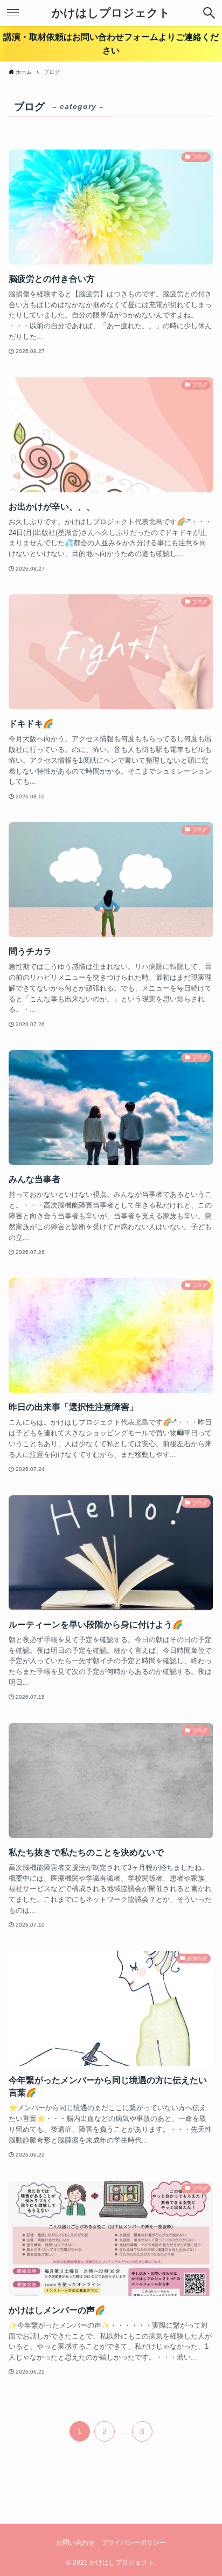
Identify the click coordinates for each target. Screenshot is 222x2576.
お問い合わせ (75, 2543)
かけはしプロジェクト (111, 13)
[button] (209, 13)
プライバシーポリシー (134, 2543)
